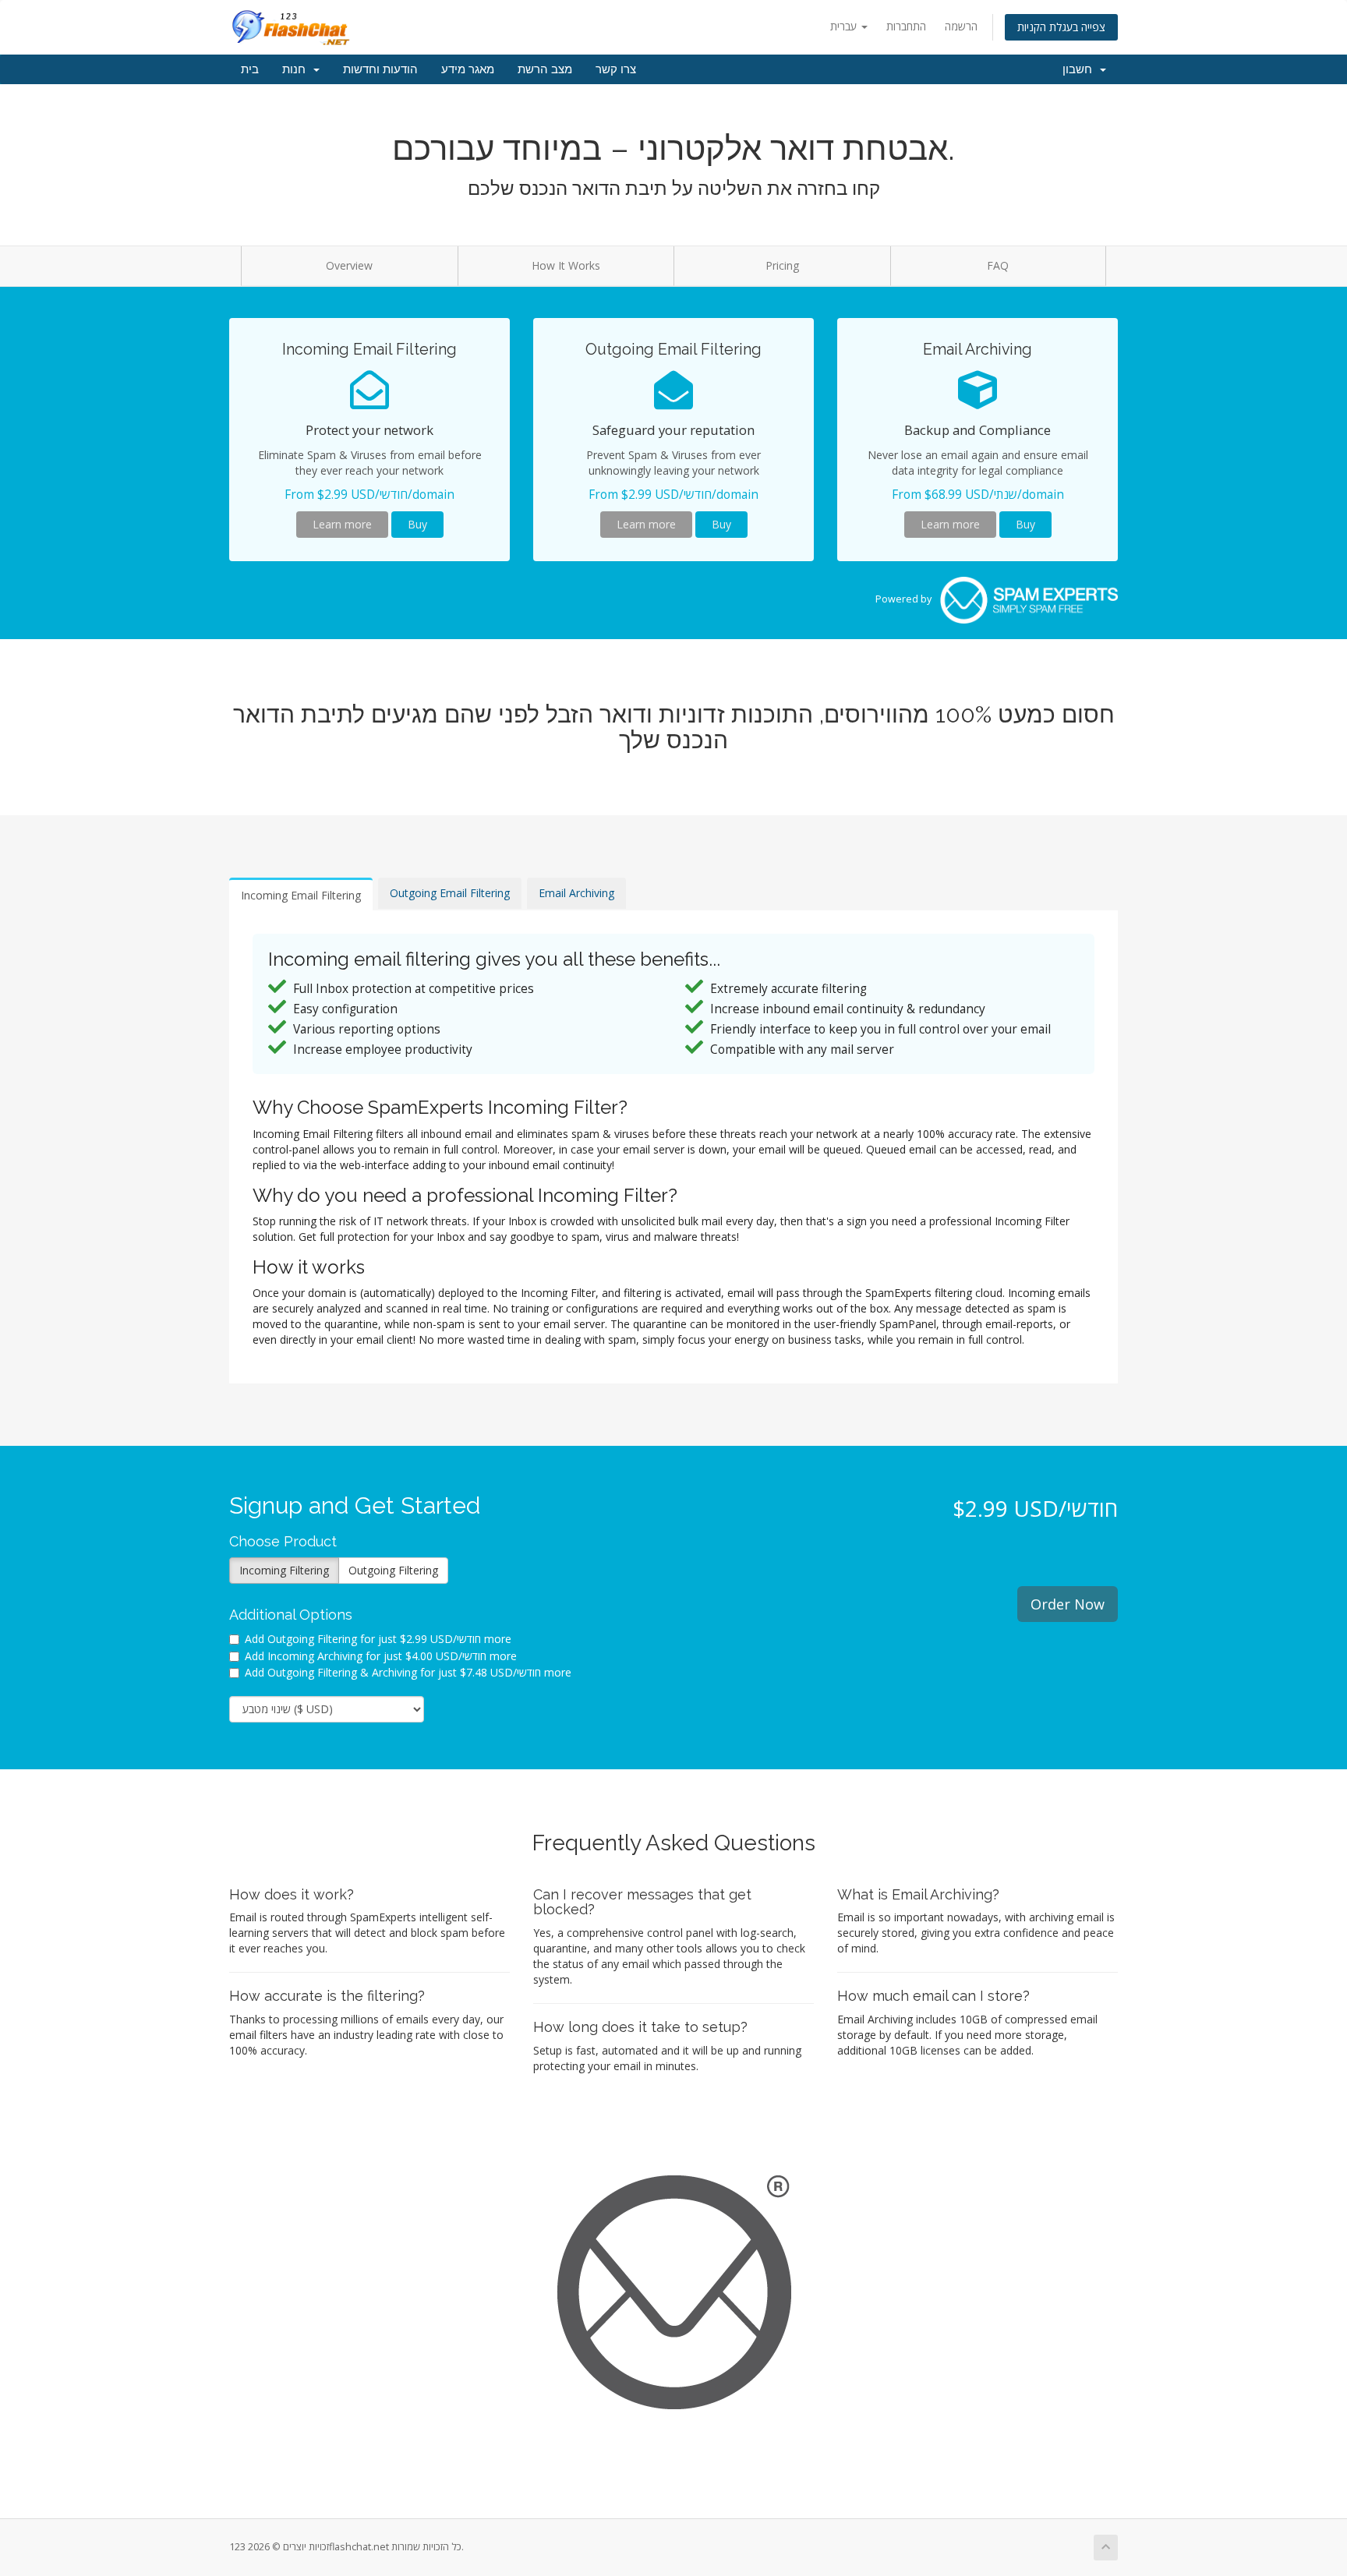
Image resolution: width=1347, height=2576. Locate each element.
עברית (845, 26)
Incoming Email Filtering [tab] (301, 895)
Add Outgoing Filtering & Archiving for (408, 1672)
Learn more (342, 524)
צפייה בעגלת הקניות (1061, 27)
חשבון (1080, 69)
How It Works (566, 265)
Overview (349, 265)
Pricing (782, 265)
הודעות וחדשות (380, 69)
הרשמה (961, 26)
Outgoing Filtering (393, 1570)
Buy (417, 524)
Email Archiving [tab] (576, 893)
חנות (297, 69)
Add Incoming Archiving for (381, 1656)
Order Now (1068, 1604)
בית (250, 69)
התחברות (906, 26)
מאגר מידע (468, 69)
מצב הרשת (545, 69)
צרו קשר (616, 69)
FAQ (998, 265)
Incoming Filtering (284, 1570)
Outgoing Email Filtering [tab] (450, 893)
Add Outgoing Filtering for (378, 1639)
